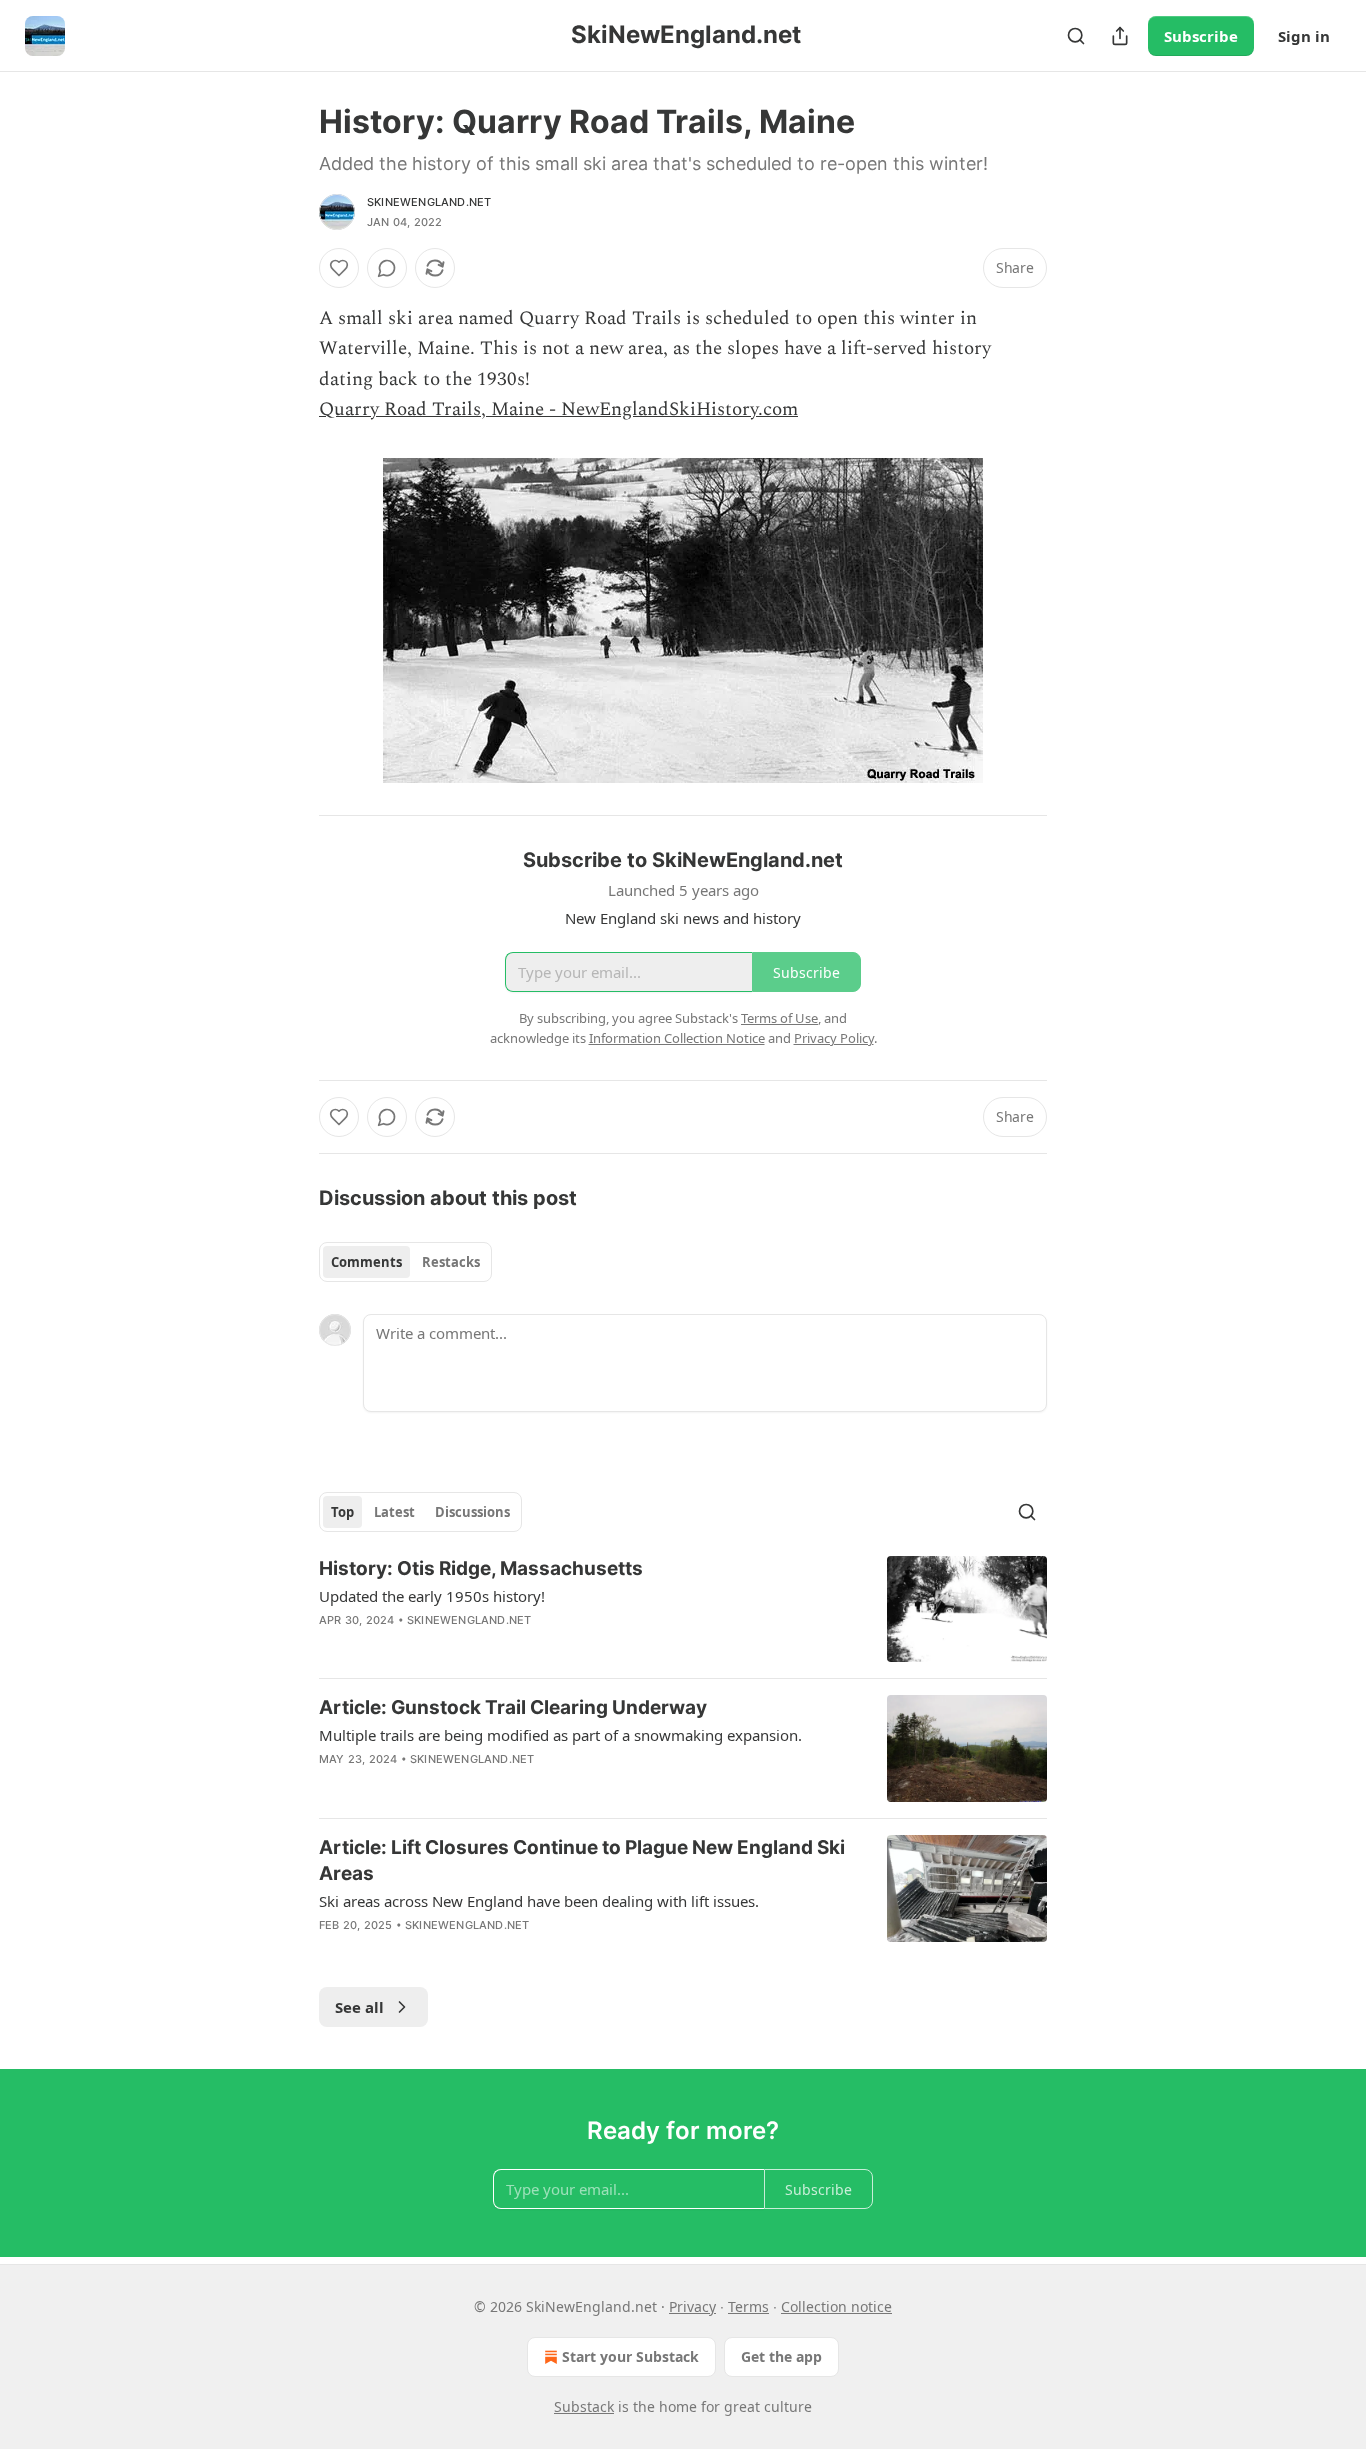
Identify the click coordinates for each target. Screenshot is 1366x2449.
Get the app (781, 2356)
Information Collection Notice (677, 1038)
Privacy (692, 2306)
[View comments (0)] (387, 268)
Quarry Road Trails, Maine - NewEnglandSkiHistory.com (558, 409)
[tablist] (405, 1262)
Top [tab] (342, 1512)
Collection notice (836, 2306)
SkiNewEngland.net (429, 202)
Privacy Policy (834, 1038)
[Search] (1076, 36)
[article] (683, 1609)
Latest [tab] (394, 1512)
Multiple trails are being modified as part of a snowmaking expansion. (560, 1735)
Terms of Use (779, 1018)
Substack (584, 2406)
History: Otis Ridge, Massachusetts (481, 1568)
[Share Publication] (1120, 36)
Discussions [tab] (472, 1512)
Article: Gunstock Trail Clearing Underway (513, 1707)
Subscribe (1201, 36)
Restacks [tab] (451, 1262)
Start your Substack (630, 2356)
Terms (748, 2306)
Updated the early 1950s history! (432, 1596)
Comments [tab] (366, 1262)
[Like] (339, 268)
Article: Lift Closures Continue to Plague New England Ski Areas (582, 1860)
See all (359, 2007)
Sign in (1304, 36)
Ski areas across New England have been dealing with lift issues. (539, 1901)
